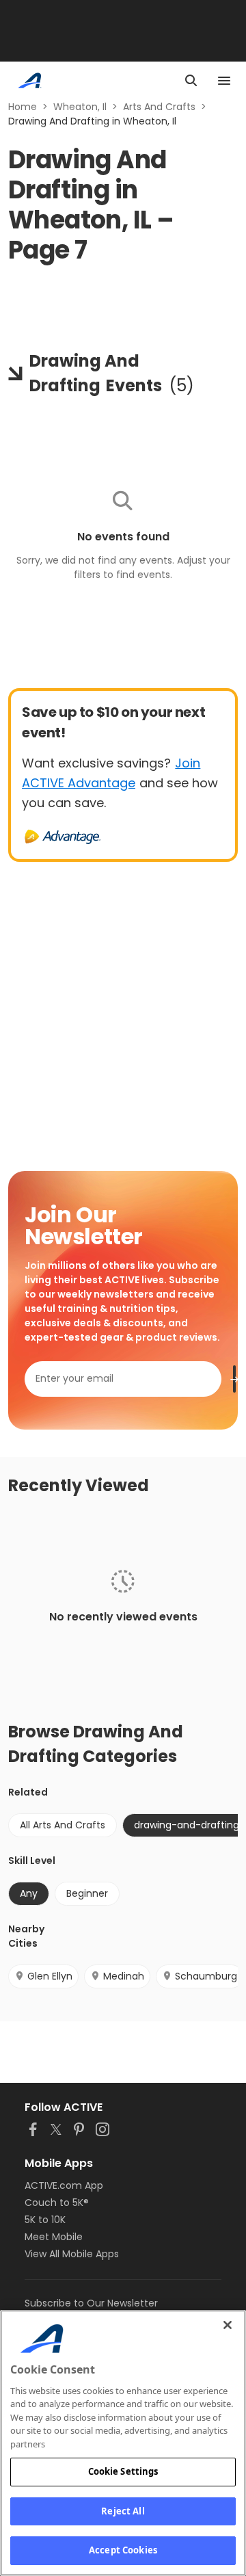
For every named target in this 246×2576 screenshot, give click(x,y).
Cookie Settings (123, 2471)
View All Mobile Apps (72, 2254)
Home (23, 107)
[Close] (228, 2325)
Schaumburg (206, 1976)
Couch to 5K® (57, 2203)
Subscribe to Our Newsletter (91, 2303)
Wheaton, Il (80, 107)
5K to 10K (45, 2220)
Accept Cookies (123, 2550)
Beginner (87, 1893)
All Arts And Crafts (63, 1825)
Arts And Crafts (159, 107)
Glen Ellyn (50, 1976)
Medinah (124, 1976)
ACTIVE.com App (64, 2185)
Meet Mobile (54, 2237)
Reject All (123, 2511)
